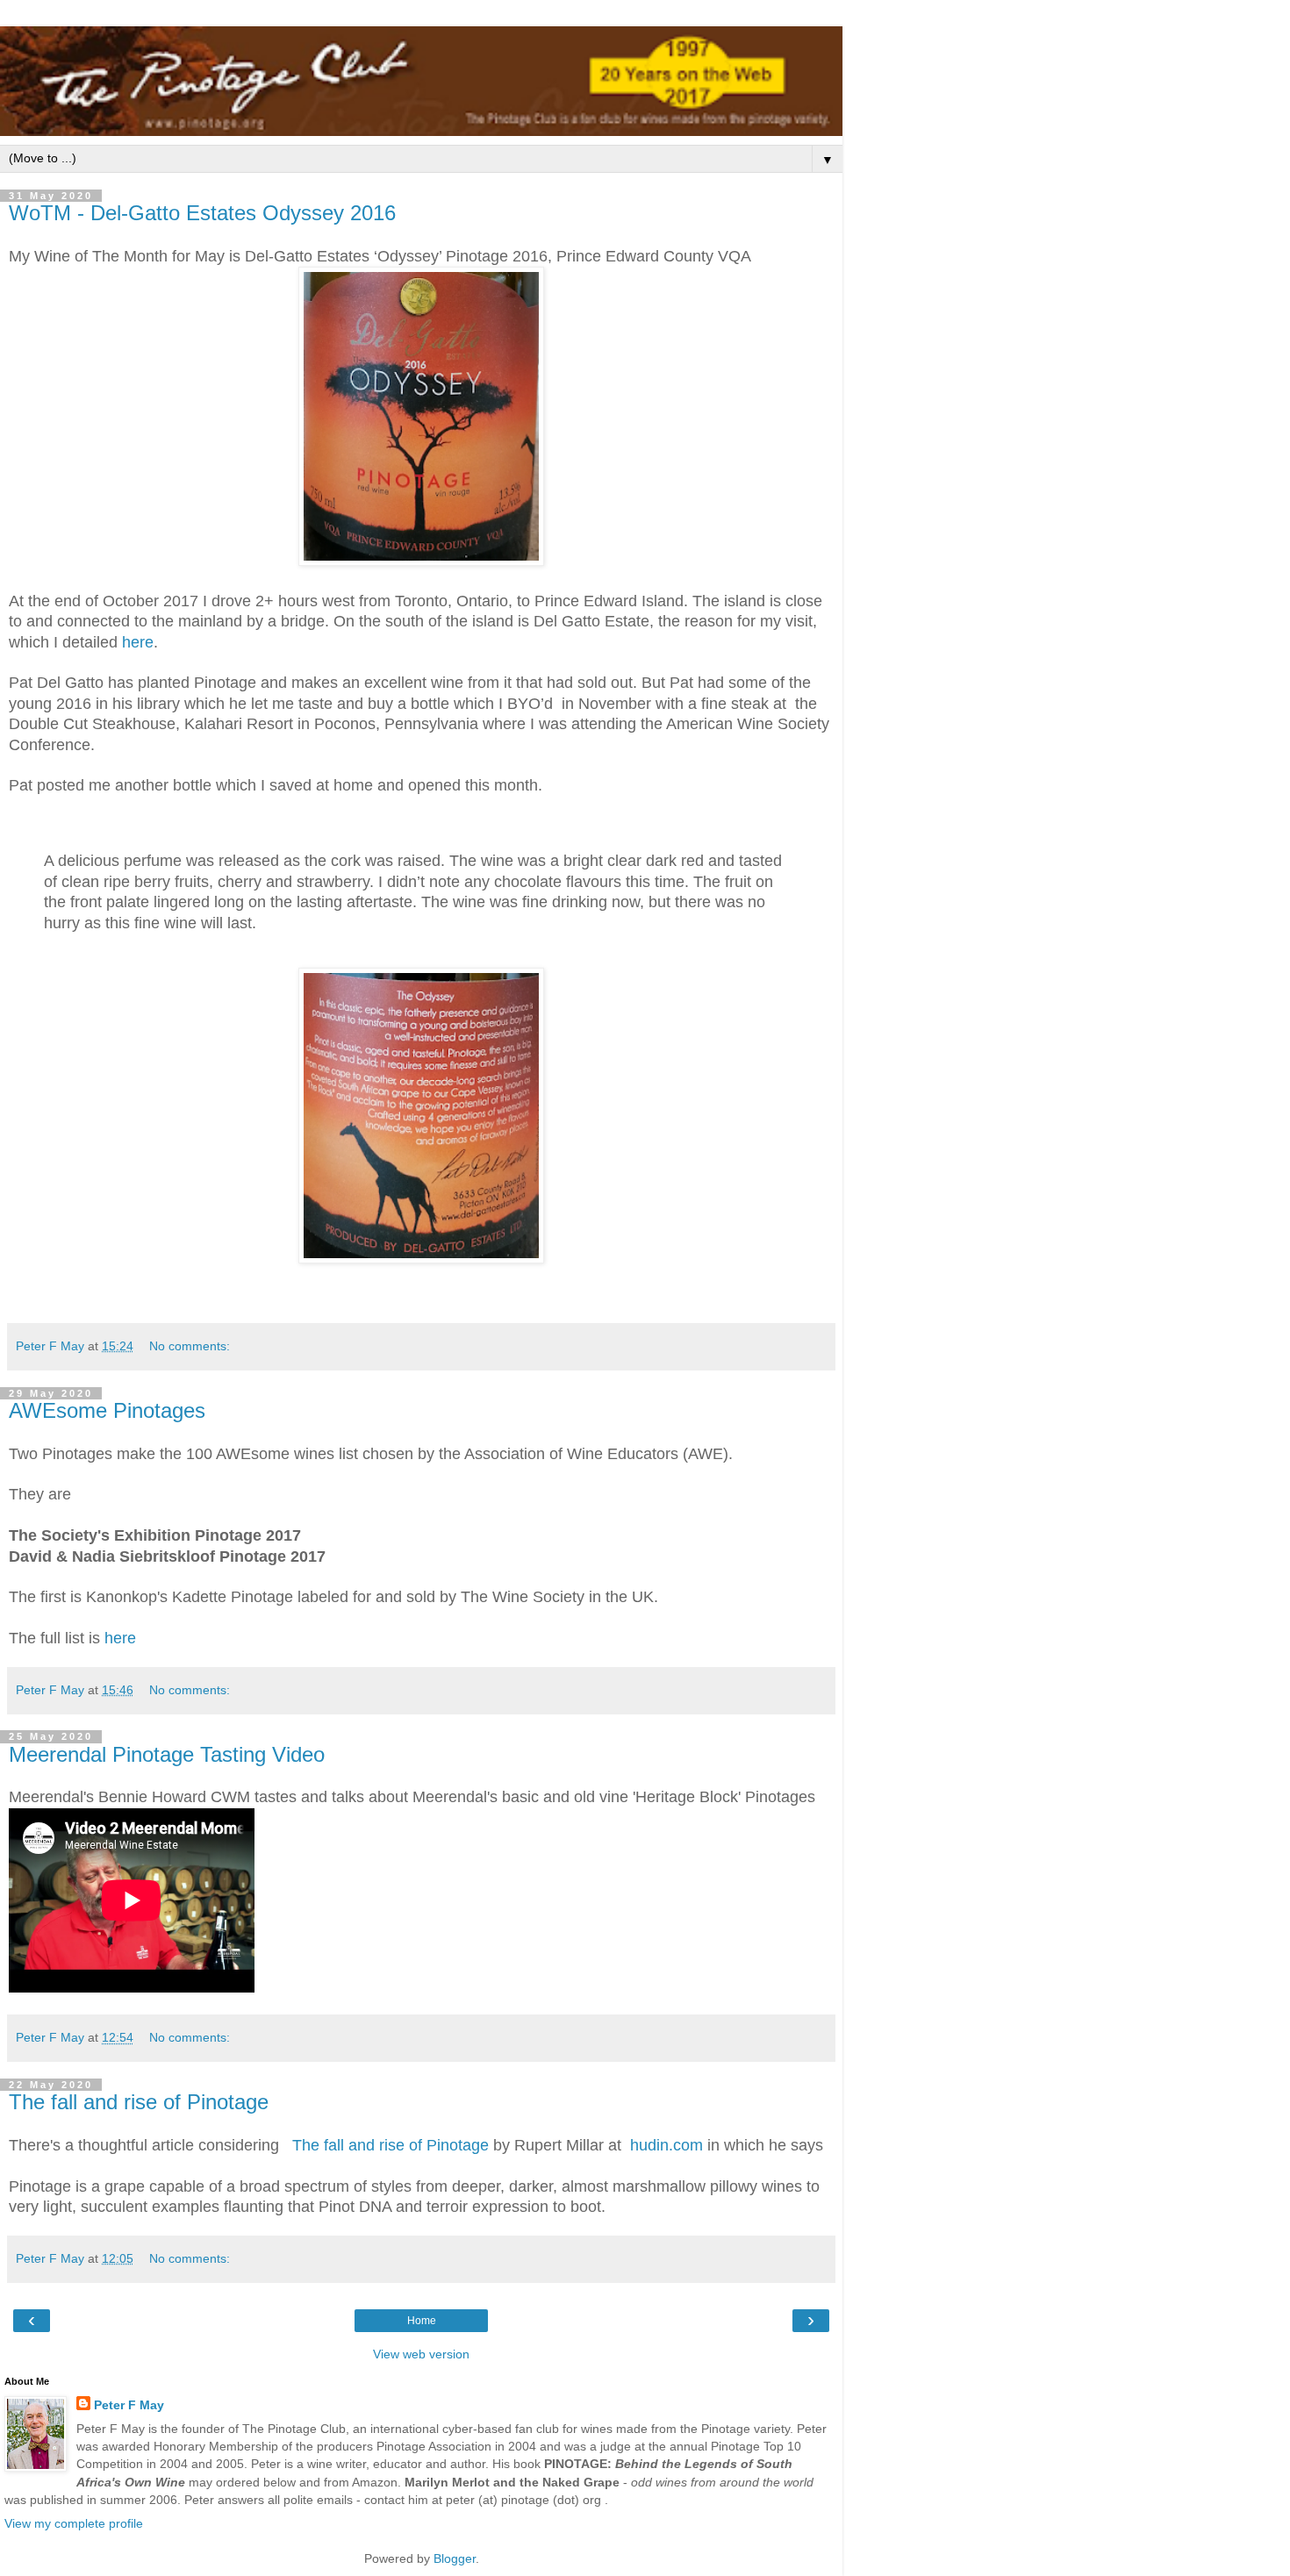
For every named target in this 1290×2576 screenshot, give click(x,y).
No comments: (190, 1346)
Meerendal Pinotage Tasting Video (167, 1754)
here (138, 642)
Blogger (455, 2558)
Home (422, 2321)
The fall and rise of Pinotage (139, 2102)
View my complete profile (74, 2523)
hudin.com (666, 2145)
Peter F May (129, 2405)
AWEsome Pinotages (107, 1410)
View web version (421, 2354)
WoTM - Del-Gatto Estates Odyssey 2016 (202, 213)
